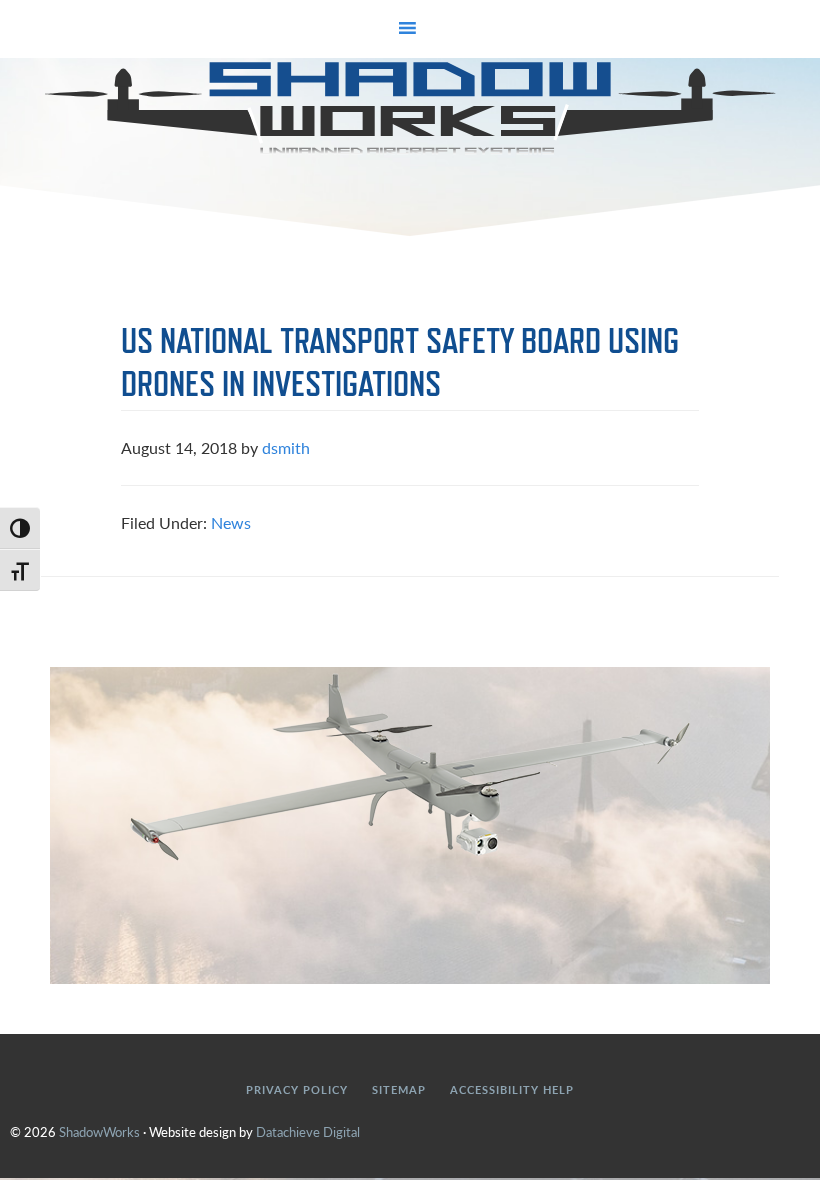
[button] (410, 29)
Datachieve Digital (308, 1131)
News (231, 522)
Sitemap (399, 1089)
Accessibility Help (512, 1089)
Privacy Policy (297, 1089)
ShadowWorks (410, 108)
